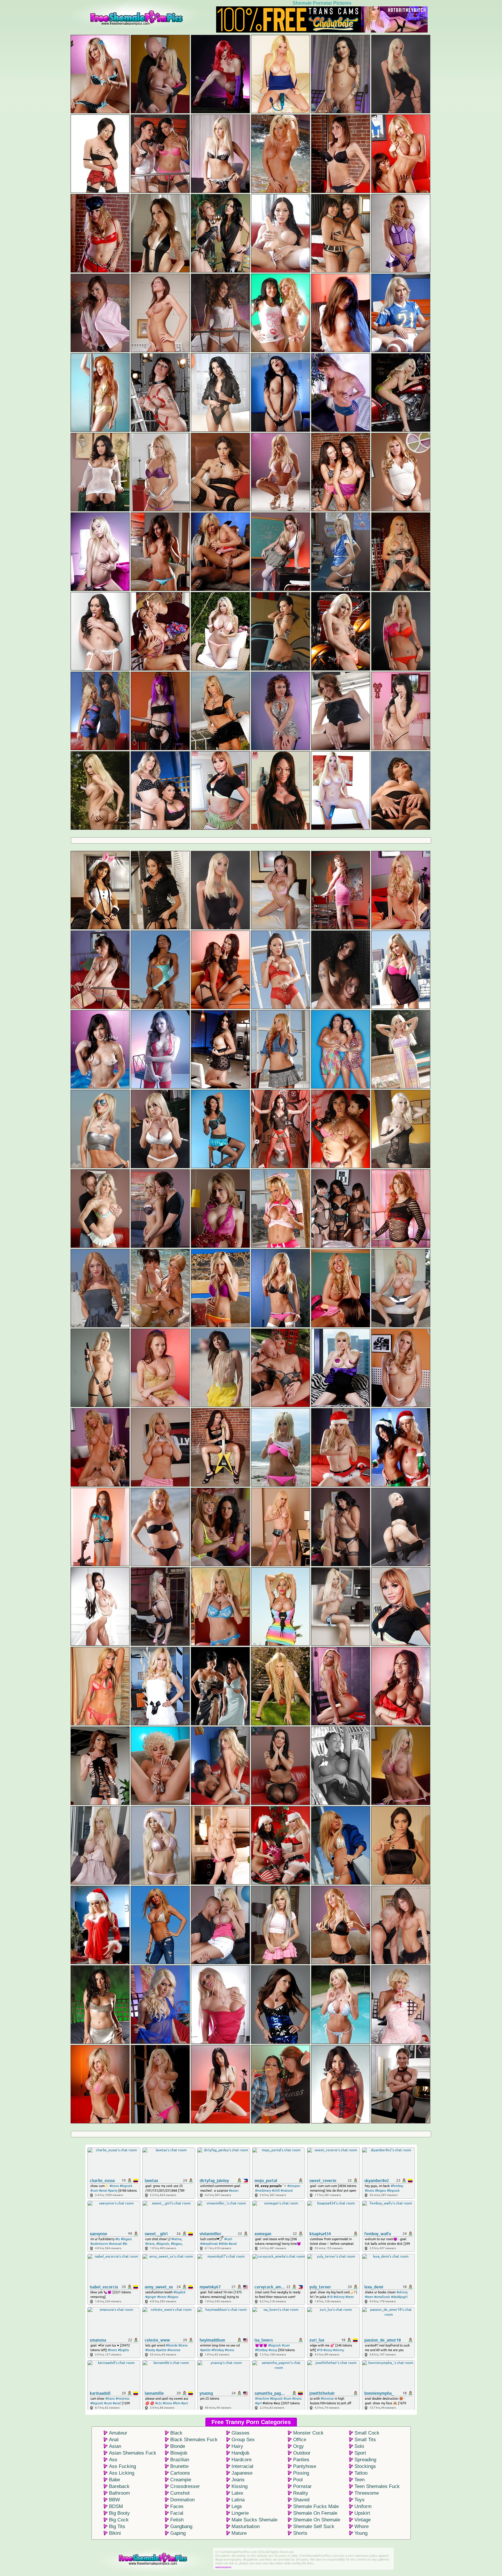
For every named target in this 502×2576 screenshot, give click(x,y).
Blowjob (179, 2453)
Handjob (240, 2453)
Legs (237, 2506)
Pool (298, 2480)
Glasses (241, 2433)
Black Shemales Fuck (194, 2440)
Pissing (301, 2473)
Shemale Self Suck (314, 2526)
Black (176, 2433)
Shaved (301, 2500)
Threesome (367, 2493)
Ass (113, 2460)
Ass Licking (122, 2473)
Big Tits (117, 2526)
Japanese (242, 2473)
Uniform (363, 2506)
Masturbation (246, 2526)
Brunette (179, 2466)
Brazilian (180, 2460)
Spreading (365, 2460)
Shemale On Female (315, 2513)
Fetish (177, 2520)
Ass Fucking (122, 2466)
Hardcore (242, 2460)
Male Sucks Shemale (254, 2520)
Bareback (119, 2486)
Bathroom (119, 2493)
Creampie (181, 2480)
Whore (362, 2526)
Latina (238, 2500)
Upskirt (362, 2513)
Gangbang (181, 2526)
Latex (237, 2493)
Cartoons (180, 2473)
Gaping (178, 2533)
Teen (360, 2480)
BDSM (116, 2506)
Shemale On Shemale (317, 2520)
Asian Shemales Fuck (133, 2453)
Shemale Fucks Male (316, 2506)
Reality (301, 2493)
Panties (301, 2460)
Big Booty (119, 2513)
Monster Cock (308, 2433)
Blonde (178, 2446)
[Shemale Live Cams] (322, 31)
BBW (114, 2500)
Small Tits (365, 2440)
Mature (239, 2533)
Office (300, 2440)
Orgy (298, 2446)
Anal (114, 2440)
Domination (182, 2500)
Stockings (365, 2466)
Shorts (300, 2533)
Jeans (238, 2480)
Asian (115, 2446)
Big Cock (119, 2520)
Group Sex (243, 2440)
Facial (177, 2513)
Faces (177, 2506)
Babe (114, 2480)
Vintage (363, 2520)
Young (361, 2533)
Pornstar (302, 2486)
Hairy (237, 2446)
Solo (359, 2446)
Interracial (242, 2466)
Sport (360, 2453)
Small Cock (367, 2433)
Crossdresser (185, 2486)
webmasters (223, 2567)
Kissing (240, 2486)
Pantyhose (305, 2466)
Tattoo (361, 2473)
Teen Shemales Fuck (377, 2486)
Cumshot (180, 2493)
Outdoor (302, 2453)
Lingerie (240, 2513)
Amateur (118, 2433)
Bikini (115, 2533)
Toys (360, 2500)
